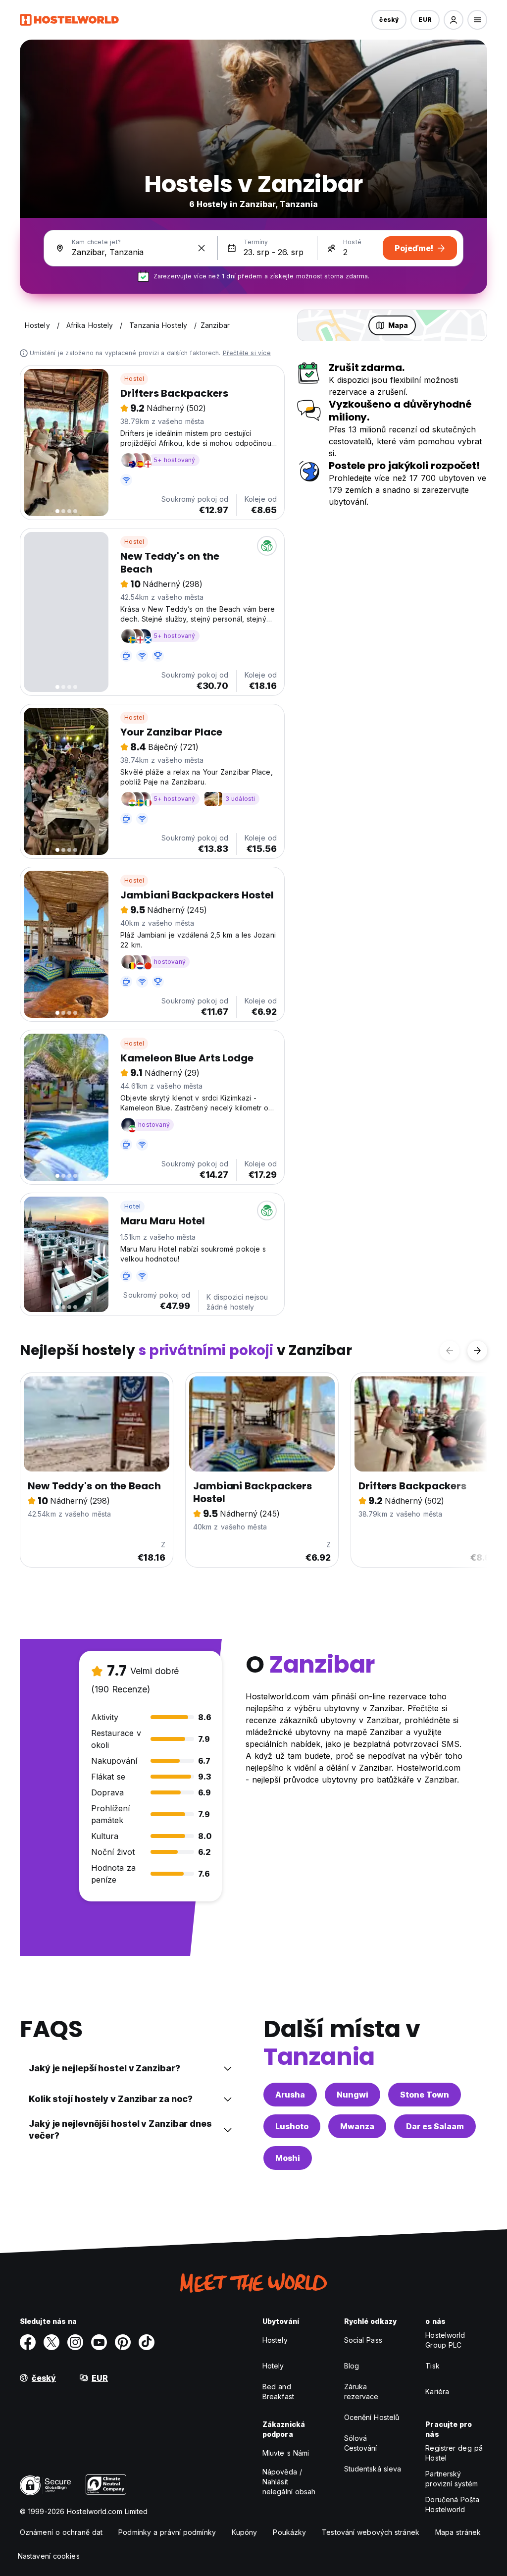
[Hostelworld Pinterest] (123, 2342)
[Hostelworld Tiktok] (147, 2342)
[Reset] (202, 248)
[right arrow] (477, 1351)
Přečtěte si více (247, 353)
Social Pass (363, 2340)
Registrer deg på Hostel (454, 2453)
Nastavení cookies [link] (49, 2556)
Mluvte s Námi (286, 2453)
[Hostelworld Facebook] (28, 2342)
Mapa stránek (458, 2532)
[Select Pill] (454, 20)
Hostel (134, 379)
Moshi (288, 2158)
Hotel (132, 1206)
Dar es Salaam (435, 2126)
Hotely (273, 2366)
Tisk (432, 2366)
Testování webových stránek (371, 2532)
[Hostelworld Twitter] (51, 2342)
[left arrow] (450, 1351)
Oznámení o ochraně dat (61, 2532)
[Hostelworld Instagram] (75, 2342)
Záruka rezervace (361, 2392)
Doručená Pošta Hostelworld (452, 2504)
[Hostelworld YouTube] (99, 2342)
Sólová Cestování (361, 2443)
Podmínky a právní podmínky (167, 2532)
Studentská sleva (373, 2469)
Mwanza (357, 2126)
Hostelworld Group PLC (445, 2340)
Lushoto (292, 2126)
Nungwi (353, 2095)
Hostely (275, 2340)
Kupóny (245, 2532)
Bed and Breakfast (278, 2392)
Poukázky (289, 2532)
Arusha (290, 2095)
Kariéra (437, 2392)
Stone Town (425, 2095)
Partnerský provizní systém (452, 2479)
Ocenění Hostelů (372, 2417)
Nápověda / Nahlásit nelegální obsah (289, 2482)
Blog (352, 2366)
